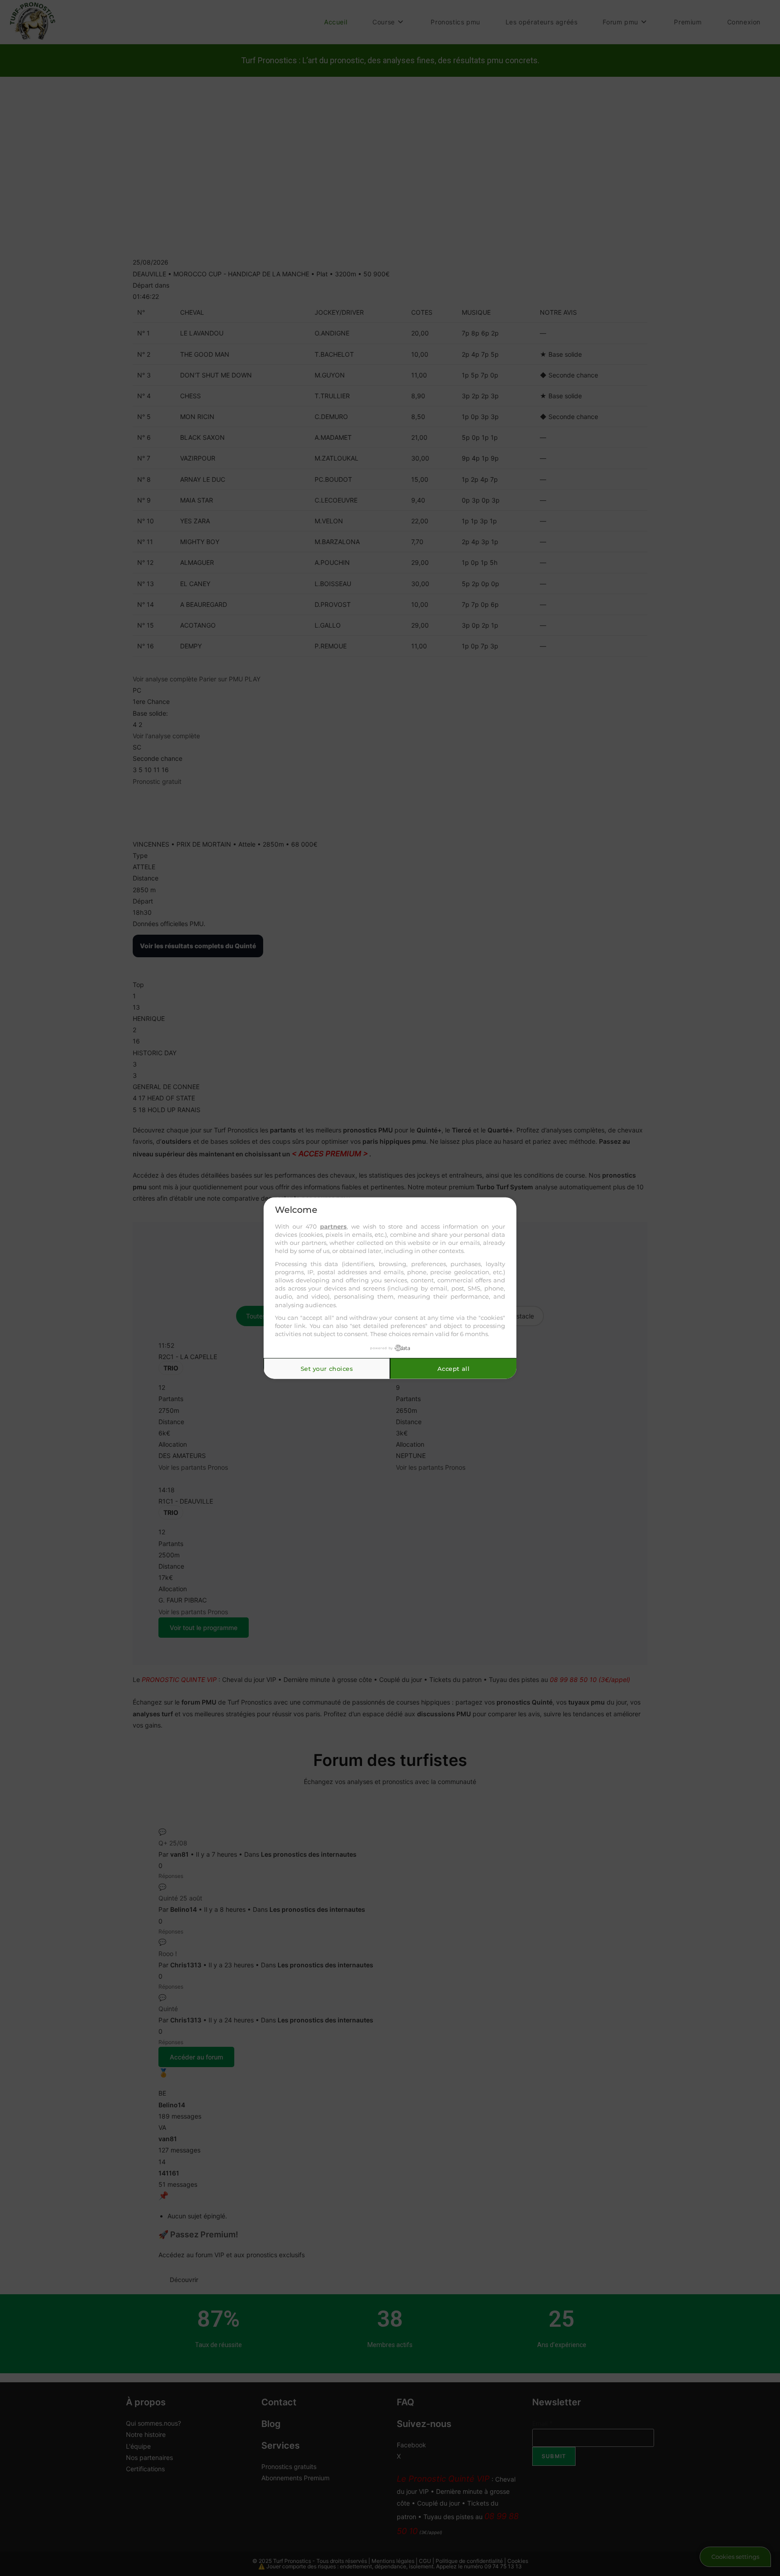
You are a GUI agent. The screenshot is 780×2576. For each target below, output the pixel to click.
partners (333, 1226)
